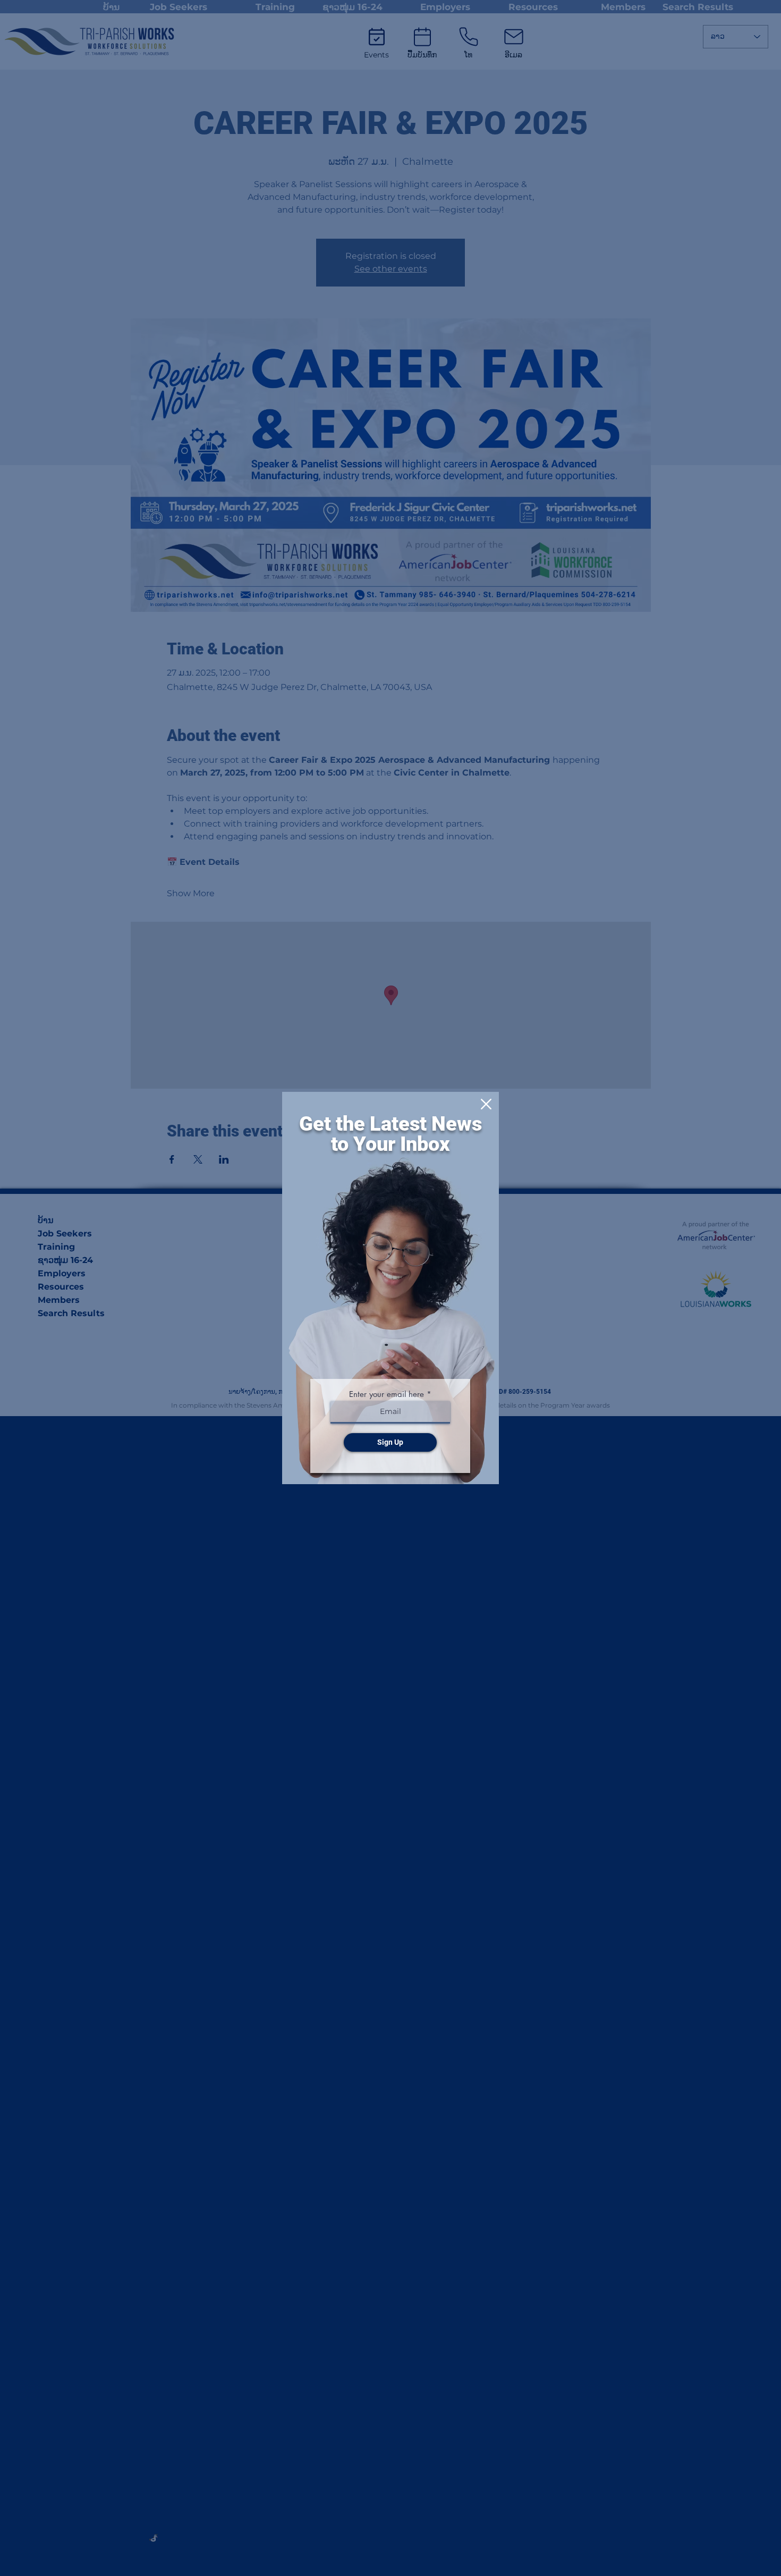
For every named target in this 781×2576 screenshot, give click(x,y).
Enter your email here (387, 1394)
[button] (486, 1104)
